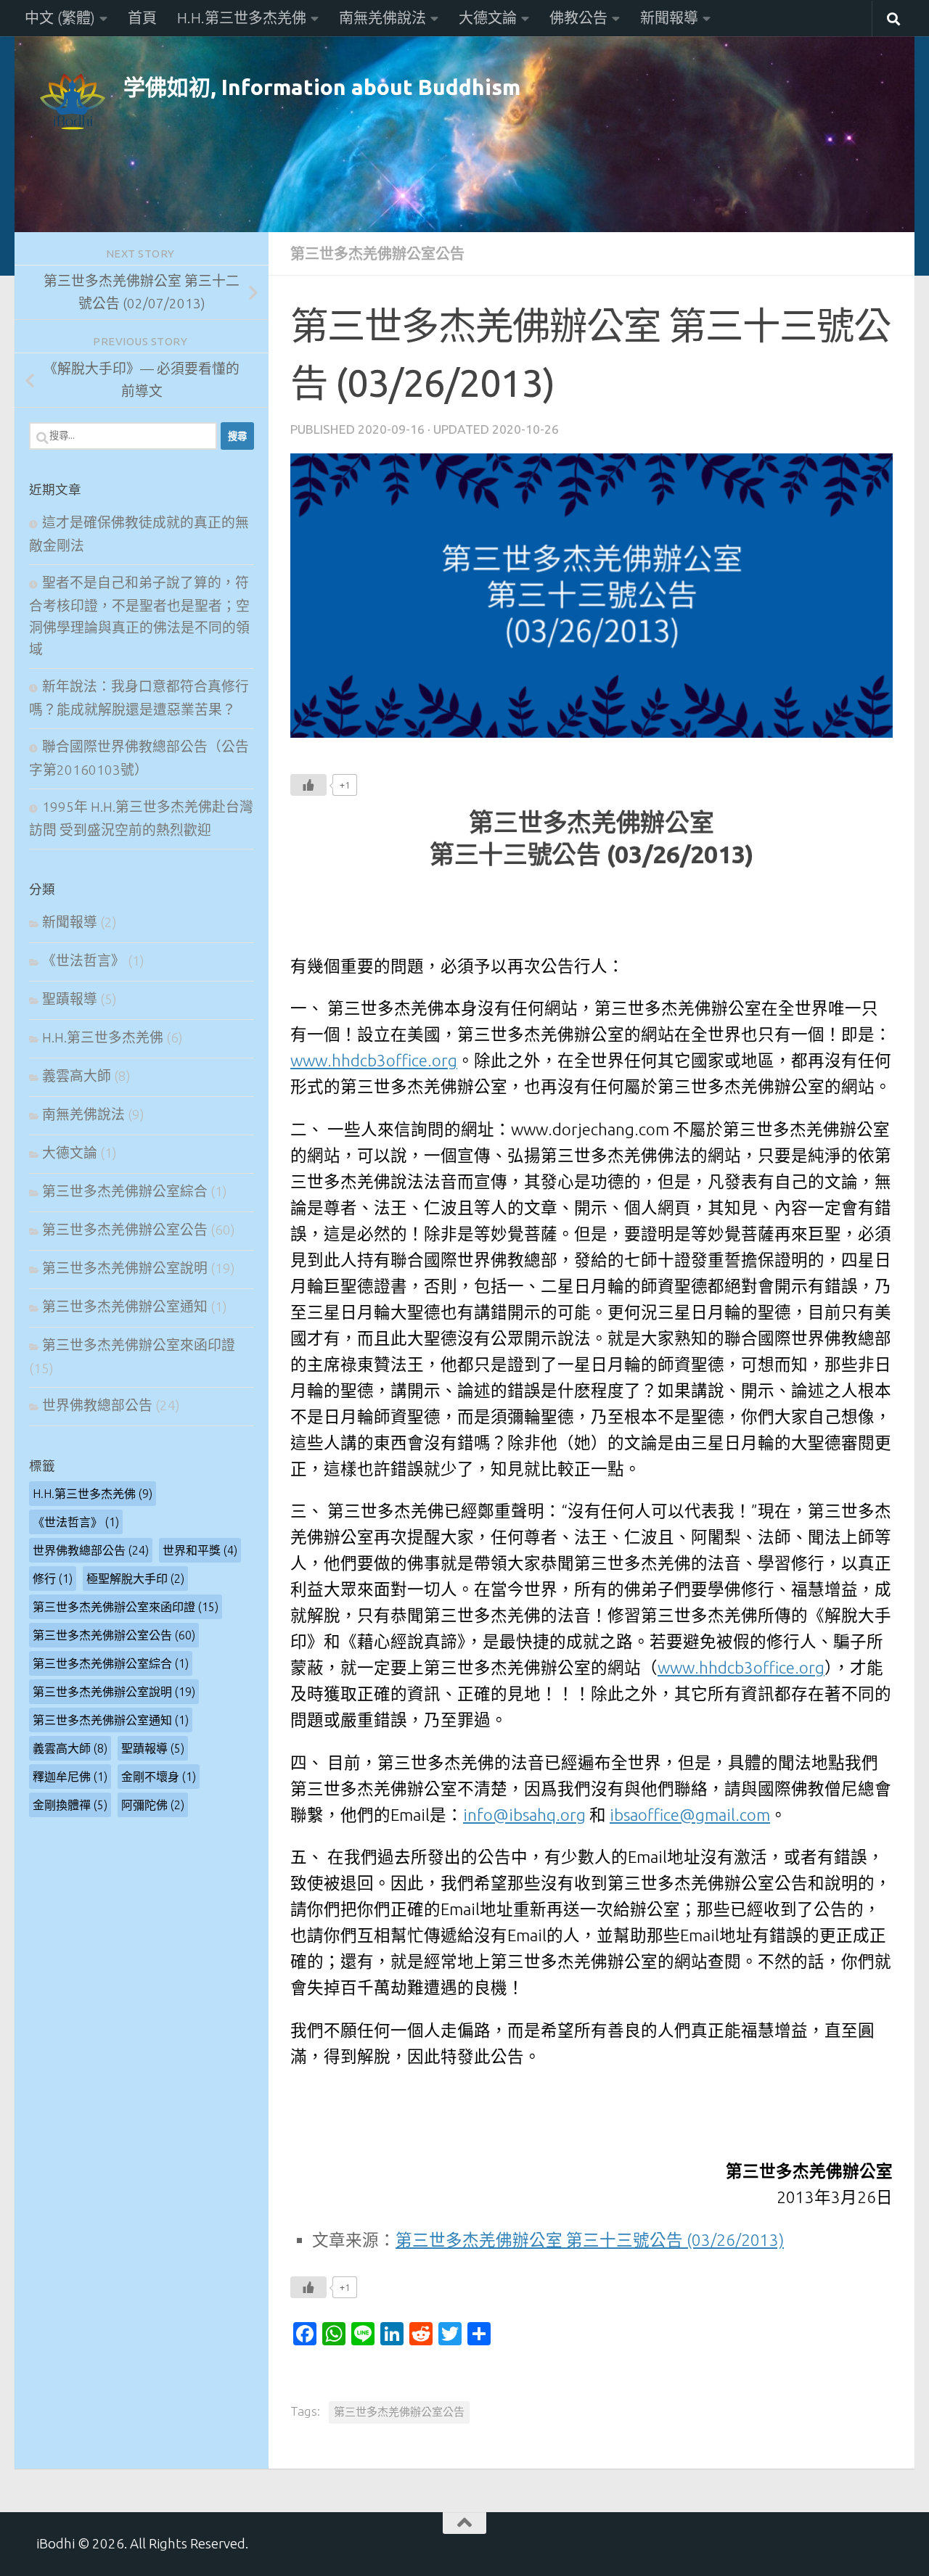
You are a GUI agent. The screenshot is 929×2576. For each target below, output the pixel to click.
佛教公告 (578, 18)
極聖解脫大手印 (135, 1579)
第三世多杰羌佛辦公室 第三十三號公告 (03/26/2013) (590, 2240)
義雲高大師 (77, 1076)
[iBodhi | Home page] (73, 102)
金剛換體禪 (70, 1805)
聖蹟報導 (70, 999)
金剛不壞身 (159, 1777)
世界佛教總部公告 (97, 1406)
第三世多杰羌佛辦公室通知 (125, 1307)
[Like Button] (308, 785)
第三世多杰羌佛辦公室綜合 (125, 1192)
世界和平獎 (200, 1550)
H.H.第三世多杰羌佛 (242, 18)
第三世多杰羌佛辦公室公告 (377, 254)
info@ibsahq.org (524, 1815)
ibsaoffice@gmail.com (690, 1815)
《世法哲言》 (83, 961)
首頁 (142, 18)
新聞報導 (669, 18)
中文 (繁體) (60, 18)
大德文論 (488, 18)
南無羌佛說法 (382, 18)
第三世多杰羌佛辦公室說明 (125, 1268)
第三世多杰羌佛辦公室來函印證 (139, 1345)
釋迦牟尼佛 (70, 1777)
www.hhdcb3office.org (374, 1060)
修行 (53, 1579)
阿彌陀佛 (153, 1805)
